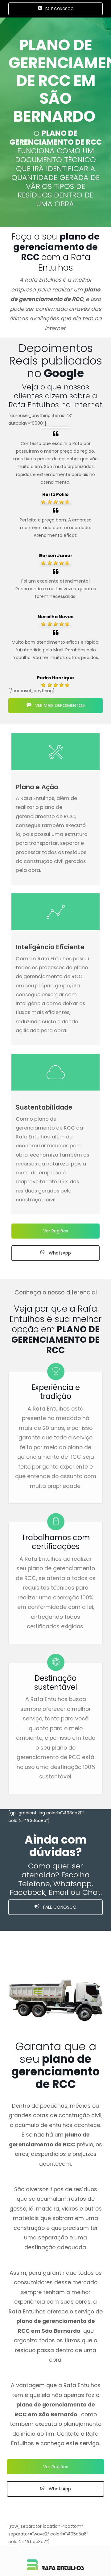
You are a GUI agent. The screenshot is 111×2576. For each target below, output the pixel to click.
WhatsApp (59, 1253)
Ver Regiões (56, 1231)
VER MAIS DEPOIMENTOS (59, 705)
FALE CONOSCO (59, 9)
